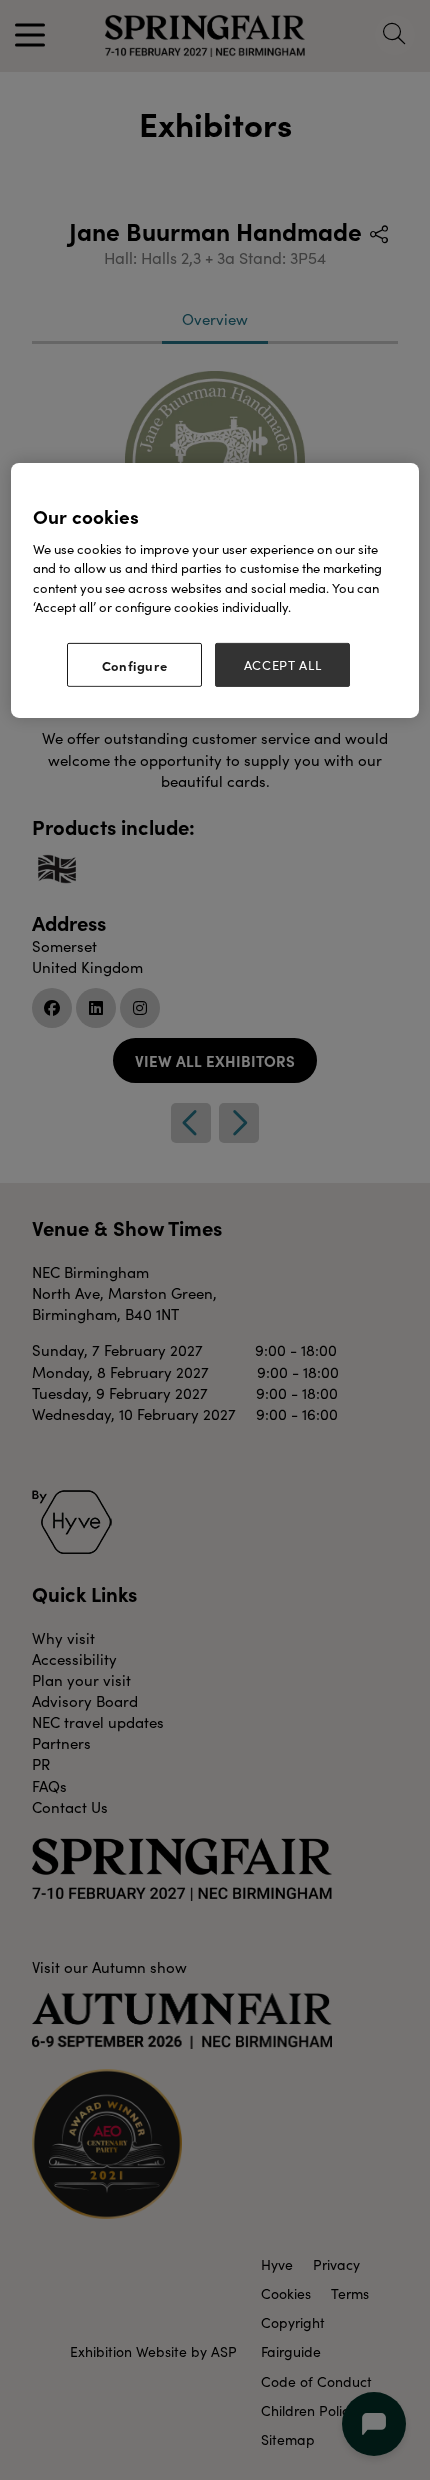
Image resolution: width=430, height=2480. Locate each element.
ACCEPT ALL (283, 664)
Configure (135, 664)
